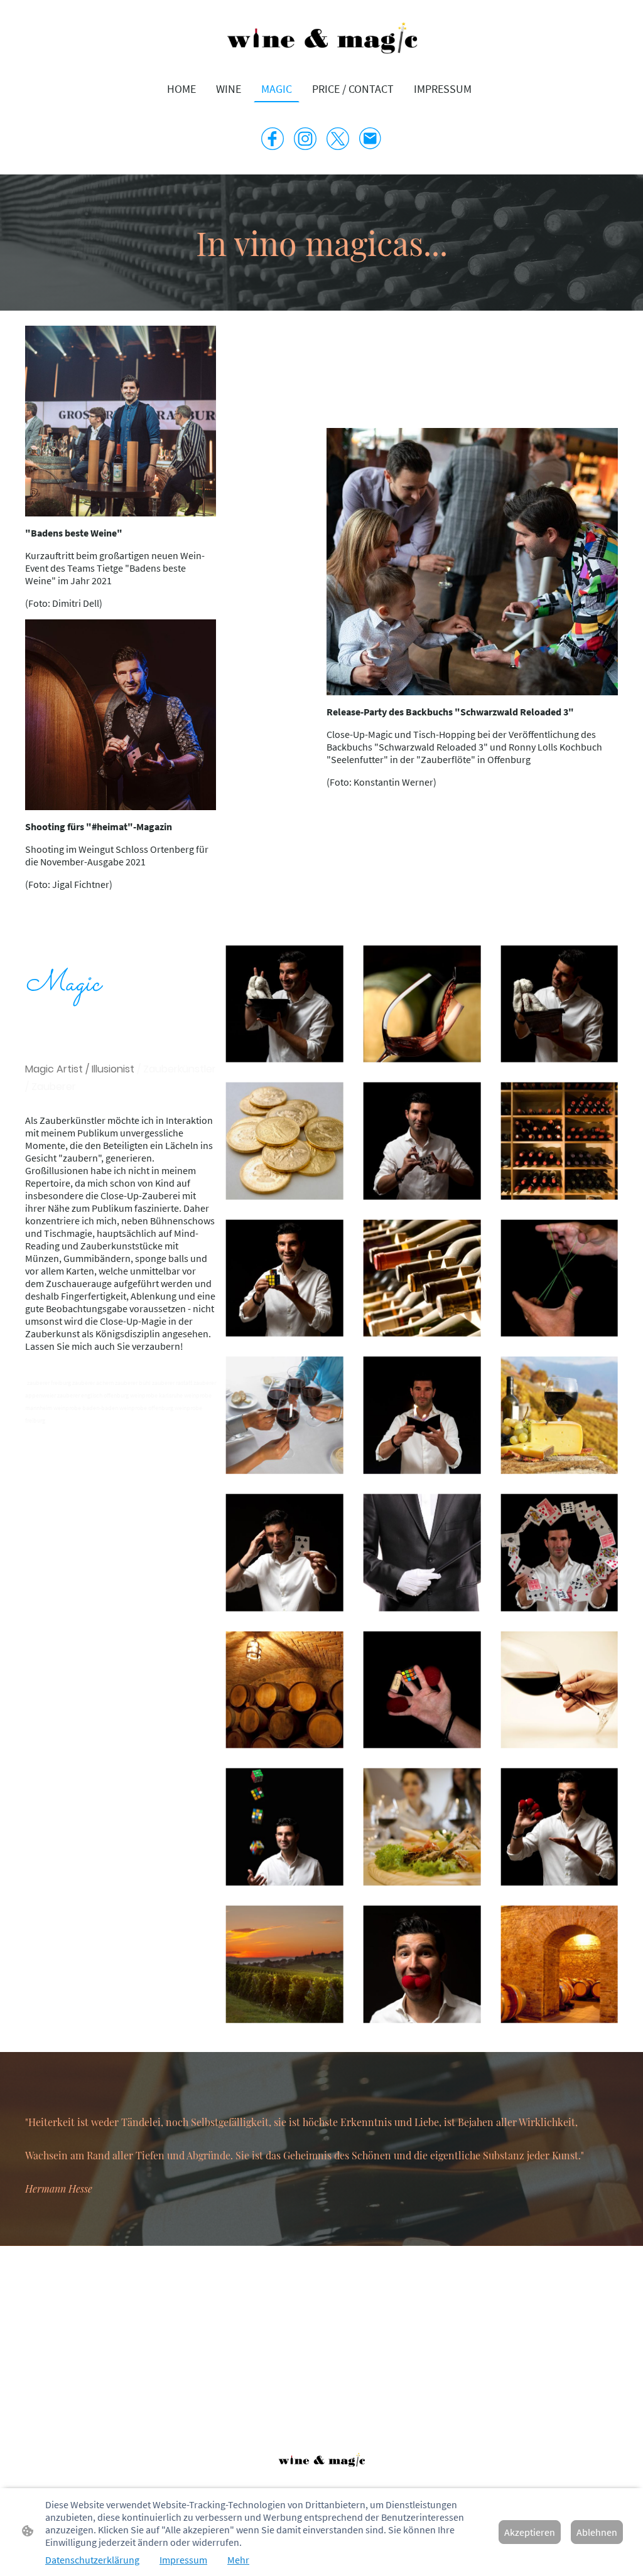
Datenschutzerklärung (92, 2560)
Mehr (238, 2560)
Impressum (183, 2560)
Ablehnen (597, 2532)
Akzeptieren (530, 2532)
